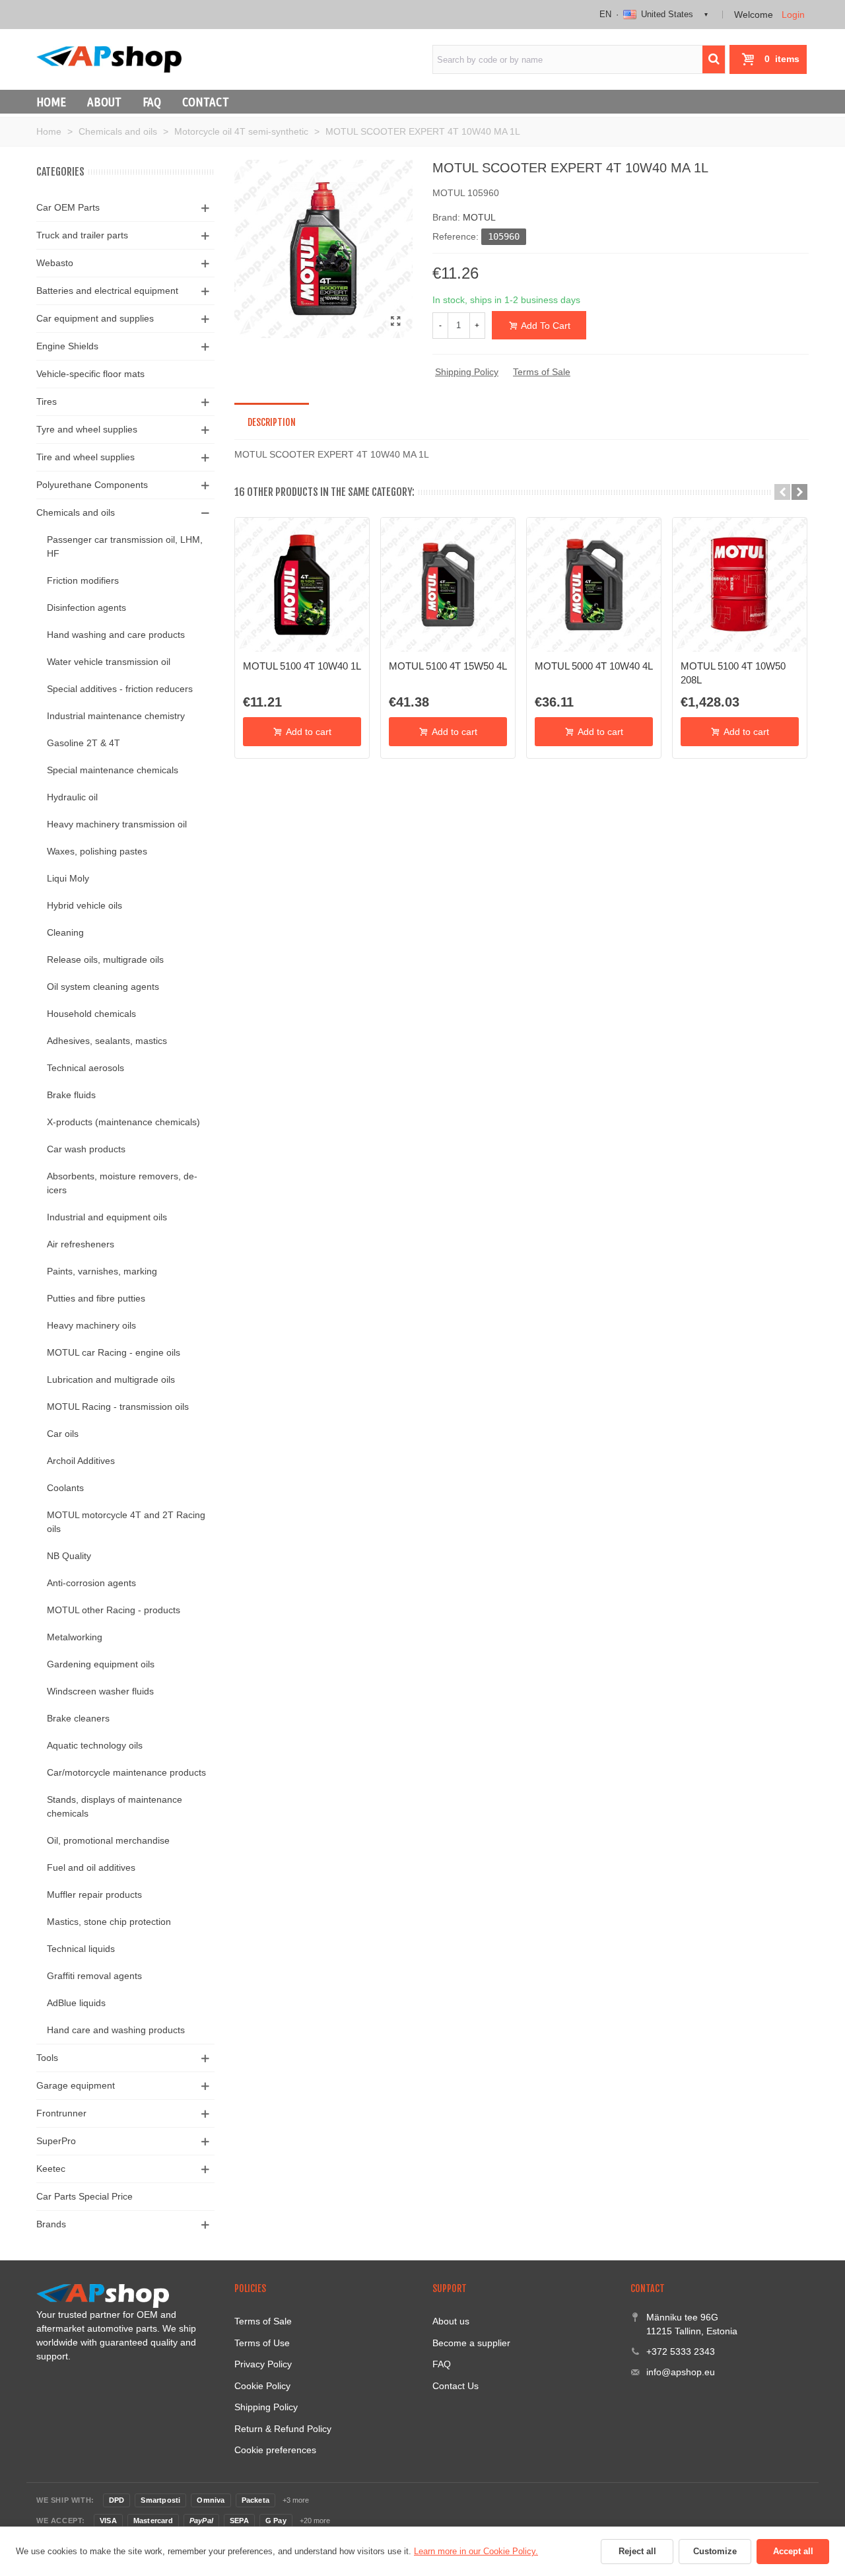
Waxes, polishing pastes (97, 851)
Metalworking (75, 1637)
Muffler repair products (94, 1895)
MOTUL (479, 217)
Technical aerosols (85, 1068)
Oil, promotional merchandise (108, 1840)
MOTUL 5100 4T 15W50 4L (448, 666)
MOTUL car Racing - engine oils (114, 1352)
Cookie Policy (262, 2386)
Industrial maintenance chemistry (116, 716)
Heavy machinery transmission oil (117, 824)
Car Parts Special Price (84, 2196)
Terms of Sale (542, 372)
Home (51, 102)
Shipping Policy (467, 372)
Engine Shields (67, 346)
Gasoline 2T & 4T (84, 743)
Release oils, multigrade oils (105, 959)
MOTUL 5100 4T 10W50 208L (733, 673)
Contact (206, 102)
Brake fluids (71, 1095)
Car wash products (86, 1149)
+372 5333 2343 (681, 2351)
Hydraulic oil (72, 797)
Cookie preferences (275, 2450)
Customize (715, 2551)
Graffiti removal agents (94, 1976)
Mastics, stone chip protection (109, 1922)
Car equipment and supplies (95, 318)
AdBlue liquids (76, 2003)
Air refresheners (81, 1244)
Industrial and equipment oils (107, 1217)
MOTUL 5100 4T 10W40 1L (302, 666)
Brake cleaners (78, 1718)
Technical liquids (81, 1949)
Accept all (793, 2551)
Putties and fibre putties (96, 1298)
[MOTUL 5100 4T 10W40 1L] (302, 585)
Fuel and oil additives (91, 1867)
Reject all (637, 2551)
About (104, 102)
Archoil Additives (81, 1461)
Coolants (65, 1488)
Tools (47, 2058)
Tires (47, 401)
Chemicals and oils (76, 512)
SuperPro (56, 2141)
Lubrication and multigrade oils (111, 1379)
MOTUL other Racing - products (114, 1610)
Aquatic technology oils (95, 1745)
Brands (51, 2224)
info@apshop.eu (681, 2372)
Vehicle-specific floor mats (90, 374)
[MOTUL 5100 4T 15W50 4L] (448, 585)
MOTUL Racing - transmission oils (118, 1407)
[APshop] (109, 59)
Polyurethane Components (92, 485)
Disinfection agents (86, 608)
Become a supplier (471, 2343)
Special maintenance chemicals (113, 770)
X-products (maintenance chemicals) (123, 1122)
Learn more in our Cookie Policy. (476, 2551)
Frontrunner (61, 2113)
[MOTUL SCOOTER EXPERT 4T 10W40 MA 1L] (396, 322)
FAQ (152, 102)
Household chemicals (91, 1014)
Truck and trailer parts (82, 235)
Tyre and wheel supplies (87, 429)
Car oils (63, 1434)
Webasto (55, 263)
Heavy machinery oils (91, 1325)
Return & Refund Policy (283, 2429)
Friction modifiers (83, 580)
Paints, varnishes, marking (102, 1271)
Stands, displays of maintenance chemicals (115, 1806)
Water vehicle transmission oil (109, 662)
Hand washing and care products (116, 635)
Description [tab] (272, 422)
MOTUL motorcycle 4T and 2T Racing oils (126, 1522)
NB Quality (69, 1556)
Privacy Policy (263, 2364)
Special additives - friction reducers (120, 689)
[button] (782, 492)
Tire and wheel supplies (85, 457)
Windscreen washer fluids (100, 1691)
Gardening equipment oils (101, 1664)
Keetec (51, 2169)
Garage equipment (76, 2085)
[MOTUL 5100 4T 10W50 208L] (740, 585)
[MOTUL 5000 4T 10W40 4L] (594, 585)
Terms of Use (262, 2343)
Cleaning (65, 932)
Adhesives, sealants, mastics (107, 1041)
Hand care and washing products (116, 2030)
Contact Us (456, 2386)
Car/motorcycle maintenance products (126, 1772)
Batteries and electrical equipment (107, 291)
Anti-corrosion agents (91, 1583)
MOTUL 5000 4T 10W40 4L (594, 666)
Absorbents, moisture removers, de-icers (122, 1183)
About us (451, 2321)
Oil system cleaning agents (103, 987)
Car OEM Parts (68, 207)
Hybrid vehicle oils (84, 905)
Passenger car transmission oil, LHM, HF (125, 546)
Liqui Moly (68, 878)
